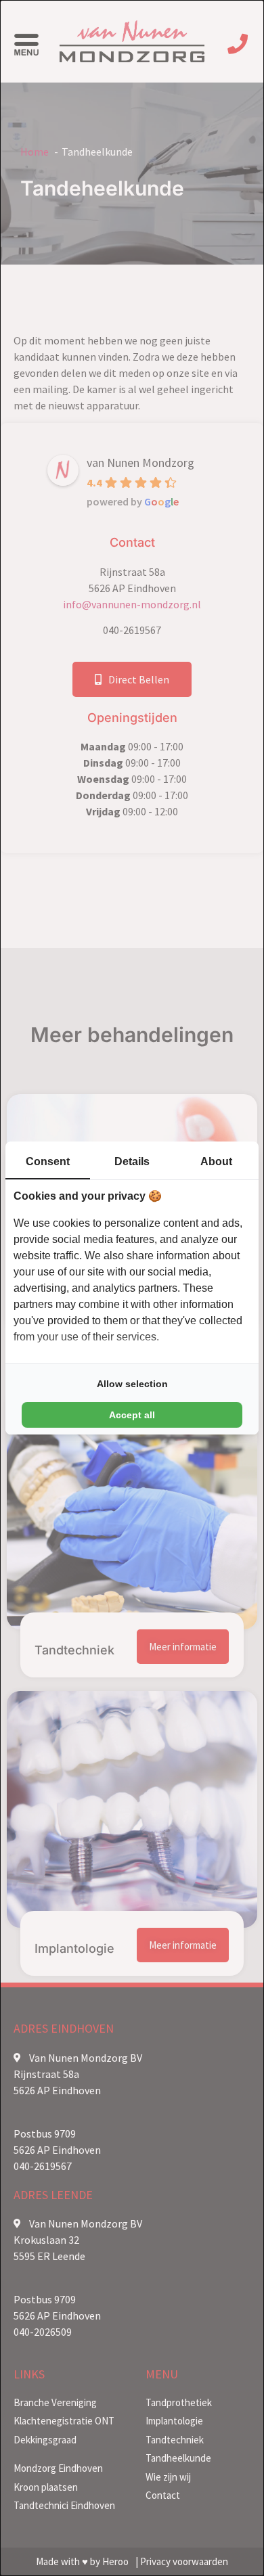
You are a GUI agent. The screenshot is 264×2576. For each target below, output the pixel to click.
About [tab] (216, 1161)
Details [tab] (132, 1161)
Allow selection (132, 1384)
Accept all (132, 1415)
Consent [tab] (48, 1161)
